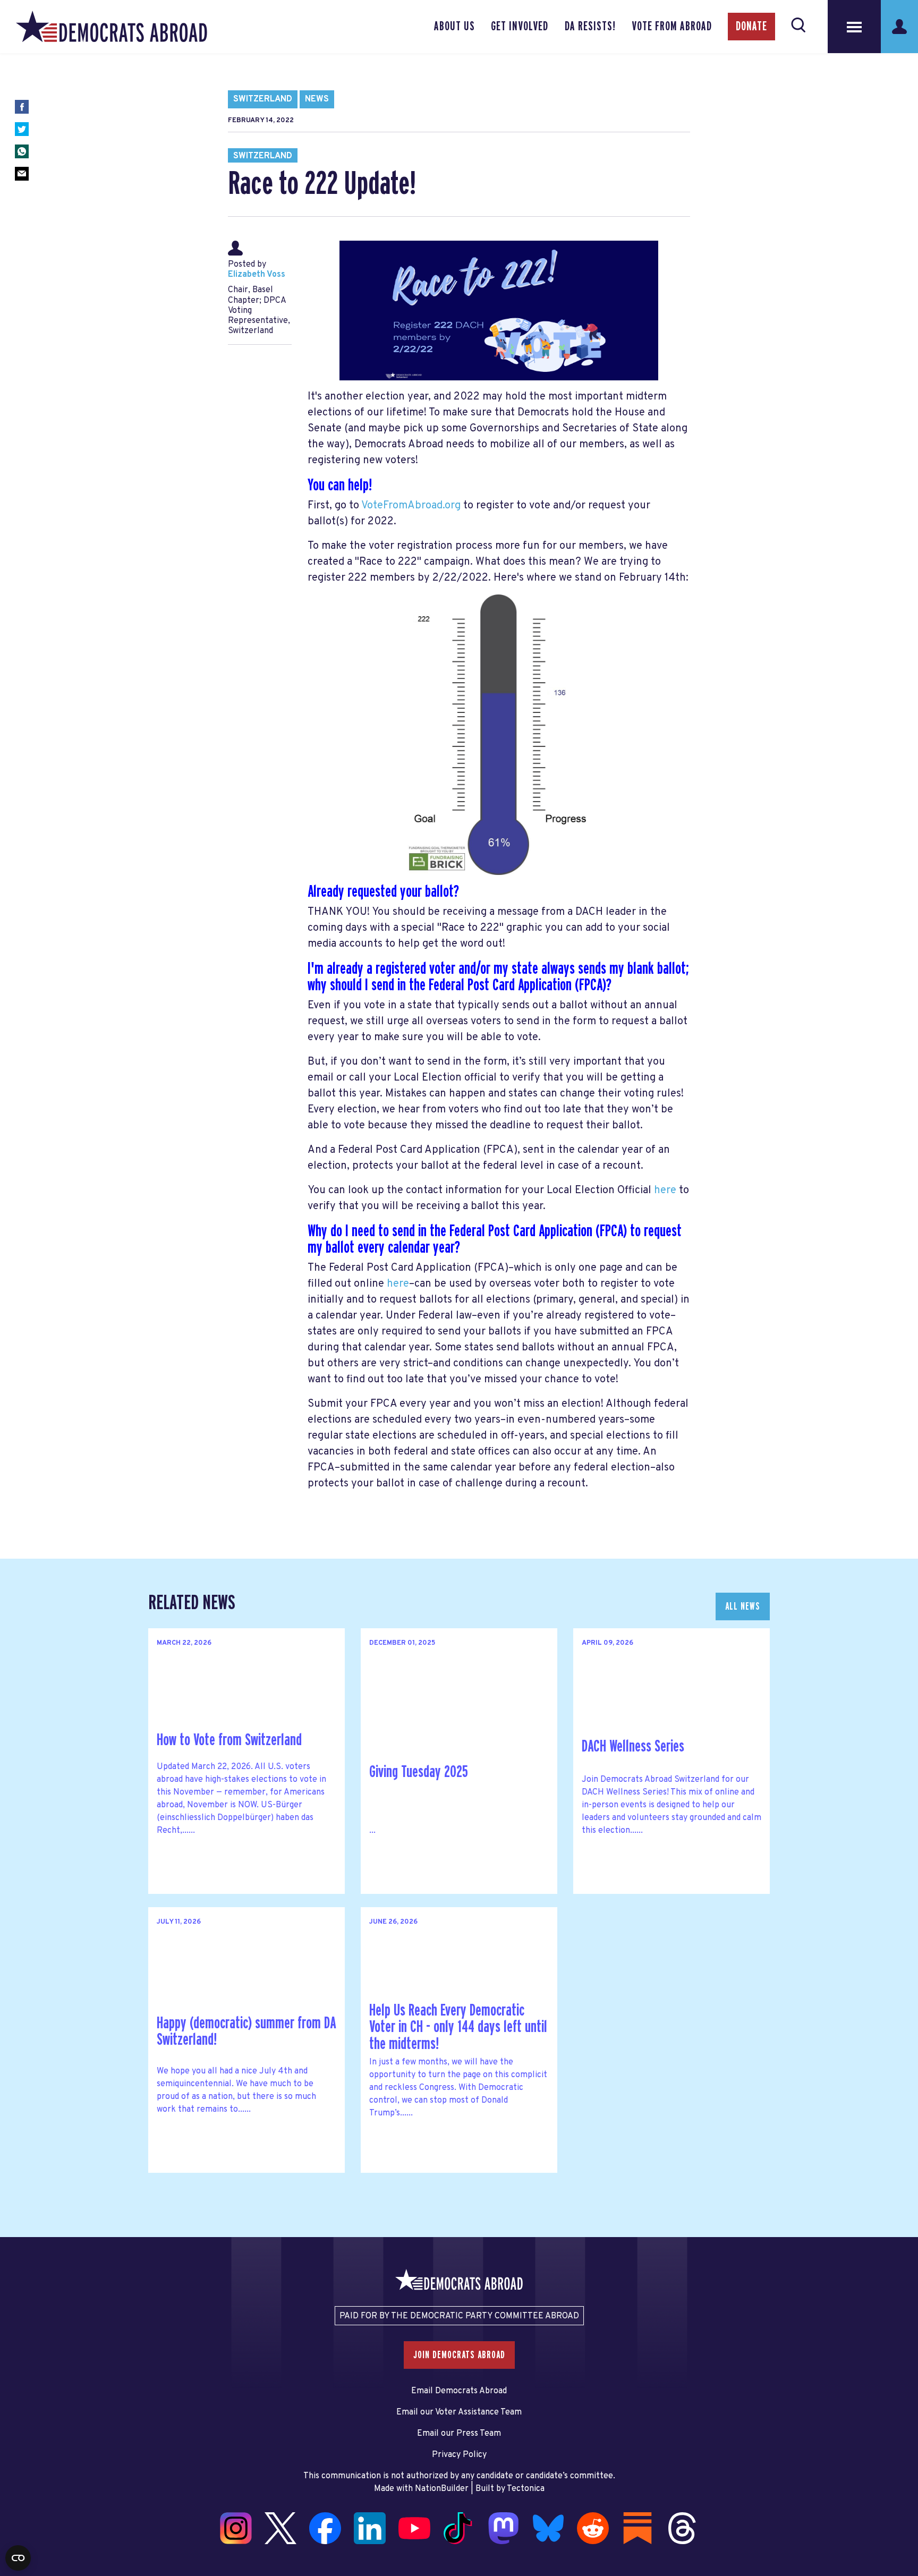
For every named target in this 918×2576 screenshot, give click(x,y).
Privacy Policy (459, 2455)
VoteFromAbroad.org (411, 506)
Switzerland (263, 99)
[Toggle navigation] (854, 27)
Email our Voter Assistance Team (459, 2412)
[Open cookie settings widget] (18, 2558)
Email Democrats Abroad (459, 2391)
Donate (751, 27)
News (317, 99)
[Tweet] (22, 129)
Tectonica (526, 2489)
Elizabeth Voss (257, 275)
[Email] (22, 174)
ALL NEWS (743, 1606)
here (665, 1191)
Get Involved (520, 27)
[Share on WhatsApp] (22, 151)
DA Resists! (590, 27)
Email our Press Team (459, 2434)
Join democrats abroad (459, 2355)
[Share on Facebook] (22, 107)
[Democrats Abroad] (112, 27)
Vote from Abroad (672, 27)
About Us (454, 27)
